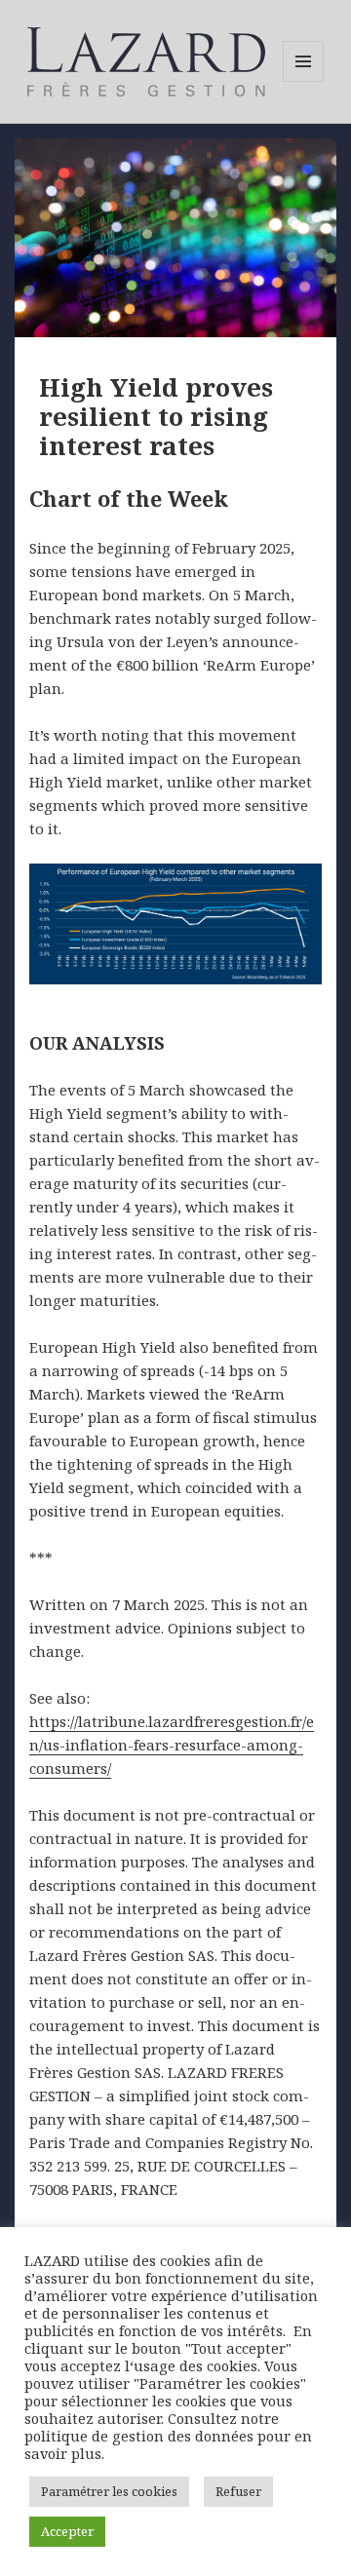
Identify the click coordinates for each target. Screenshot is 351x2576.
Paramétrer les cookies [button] (109, 2491)
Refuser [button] (238, 2491)
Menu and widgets (304, 81)
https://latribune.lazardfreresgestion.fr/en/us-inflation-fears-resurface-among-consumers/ (172, 1745)
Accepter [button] (67, 2531)
